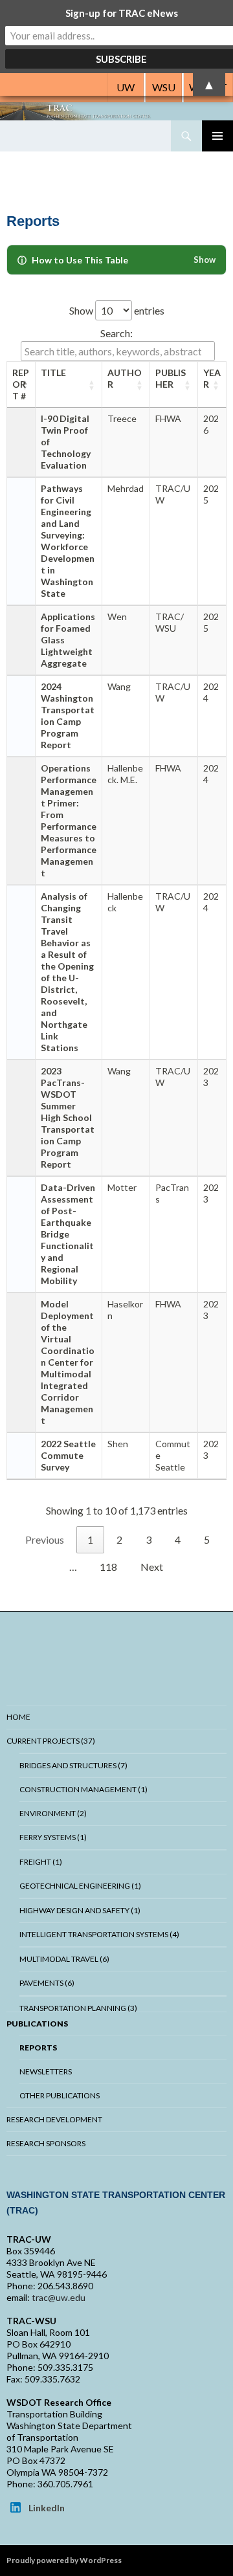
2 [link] (119, 1539)
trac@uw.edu (59, 2297)
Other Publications (60, 2095)
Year (212, 378)
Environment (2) (53, 1813)
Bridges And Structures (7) (73, 1765)
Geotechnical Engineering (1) (80, 1886)
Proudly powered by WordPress (64, 2560)
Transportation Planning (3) (78, 2008)
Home (18, 1717)
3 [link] (149, 1539)
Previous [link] (45, 1539)
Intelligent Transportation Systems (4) (99, 1934)
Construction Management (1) (83, 1789)
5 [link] (207, 1539)
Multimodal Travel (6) (64, 1959)
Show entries (117, 310)
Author (125, 378)
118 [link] (108, 1567)
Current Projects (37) (51, 1741)
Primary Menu (217, 136)
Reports (38, 2048)
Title (53, 372)
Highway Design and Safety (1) (80, 1910)
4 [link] (178, 1539)
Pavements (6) (47, 1983)
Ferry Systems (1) (53, 1837)
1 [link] (90, 1539)
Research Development (54, 2119)
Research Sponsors (46, 2143)
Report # (21, 384)
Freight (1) (41, 1862)
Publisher (171, 378)
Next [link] (152, 1567)
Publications (37, 2024)
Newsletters (46, 2071)
